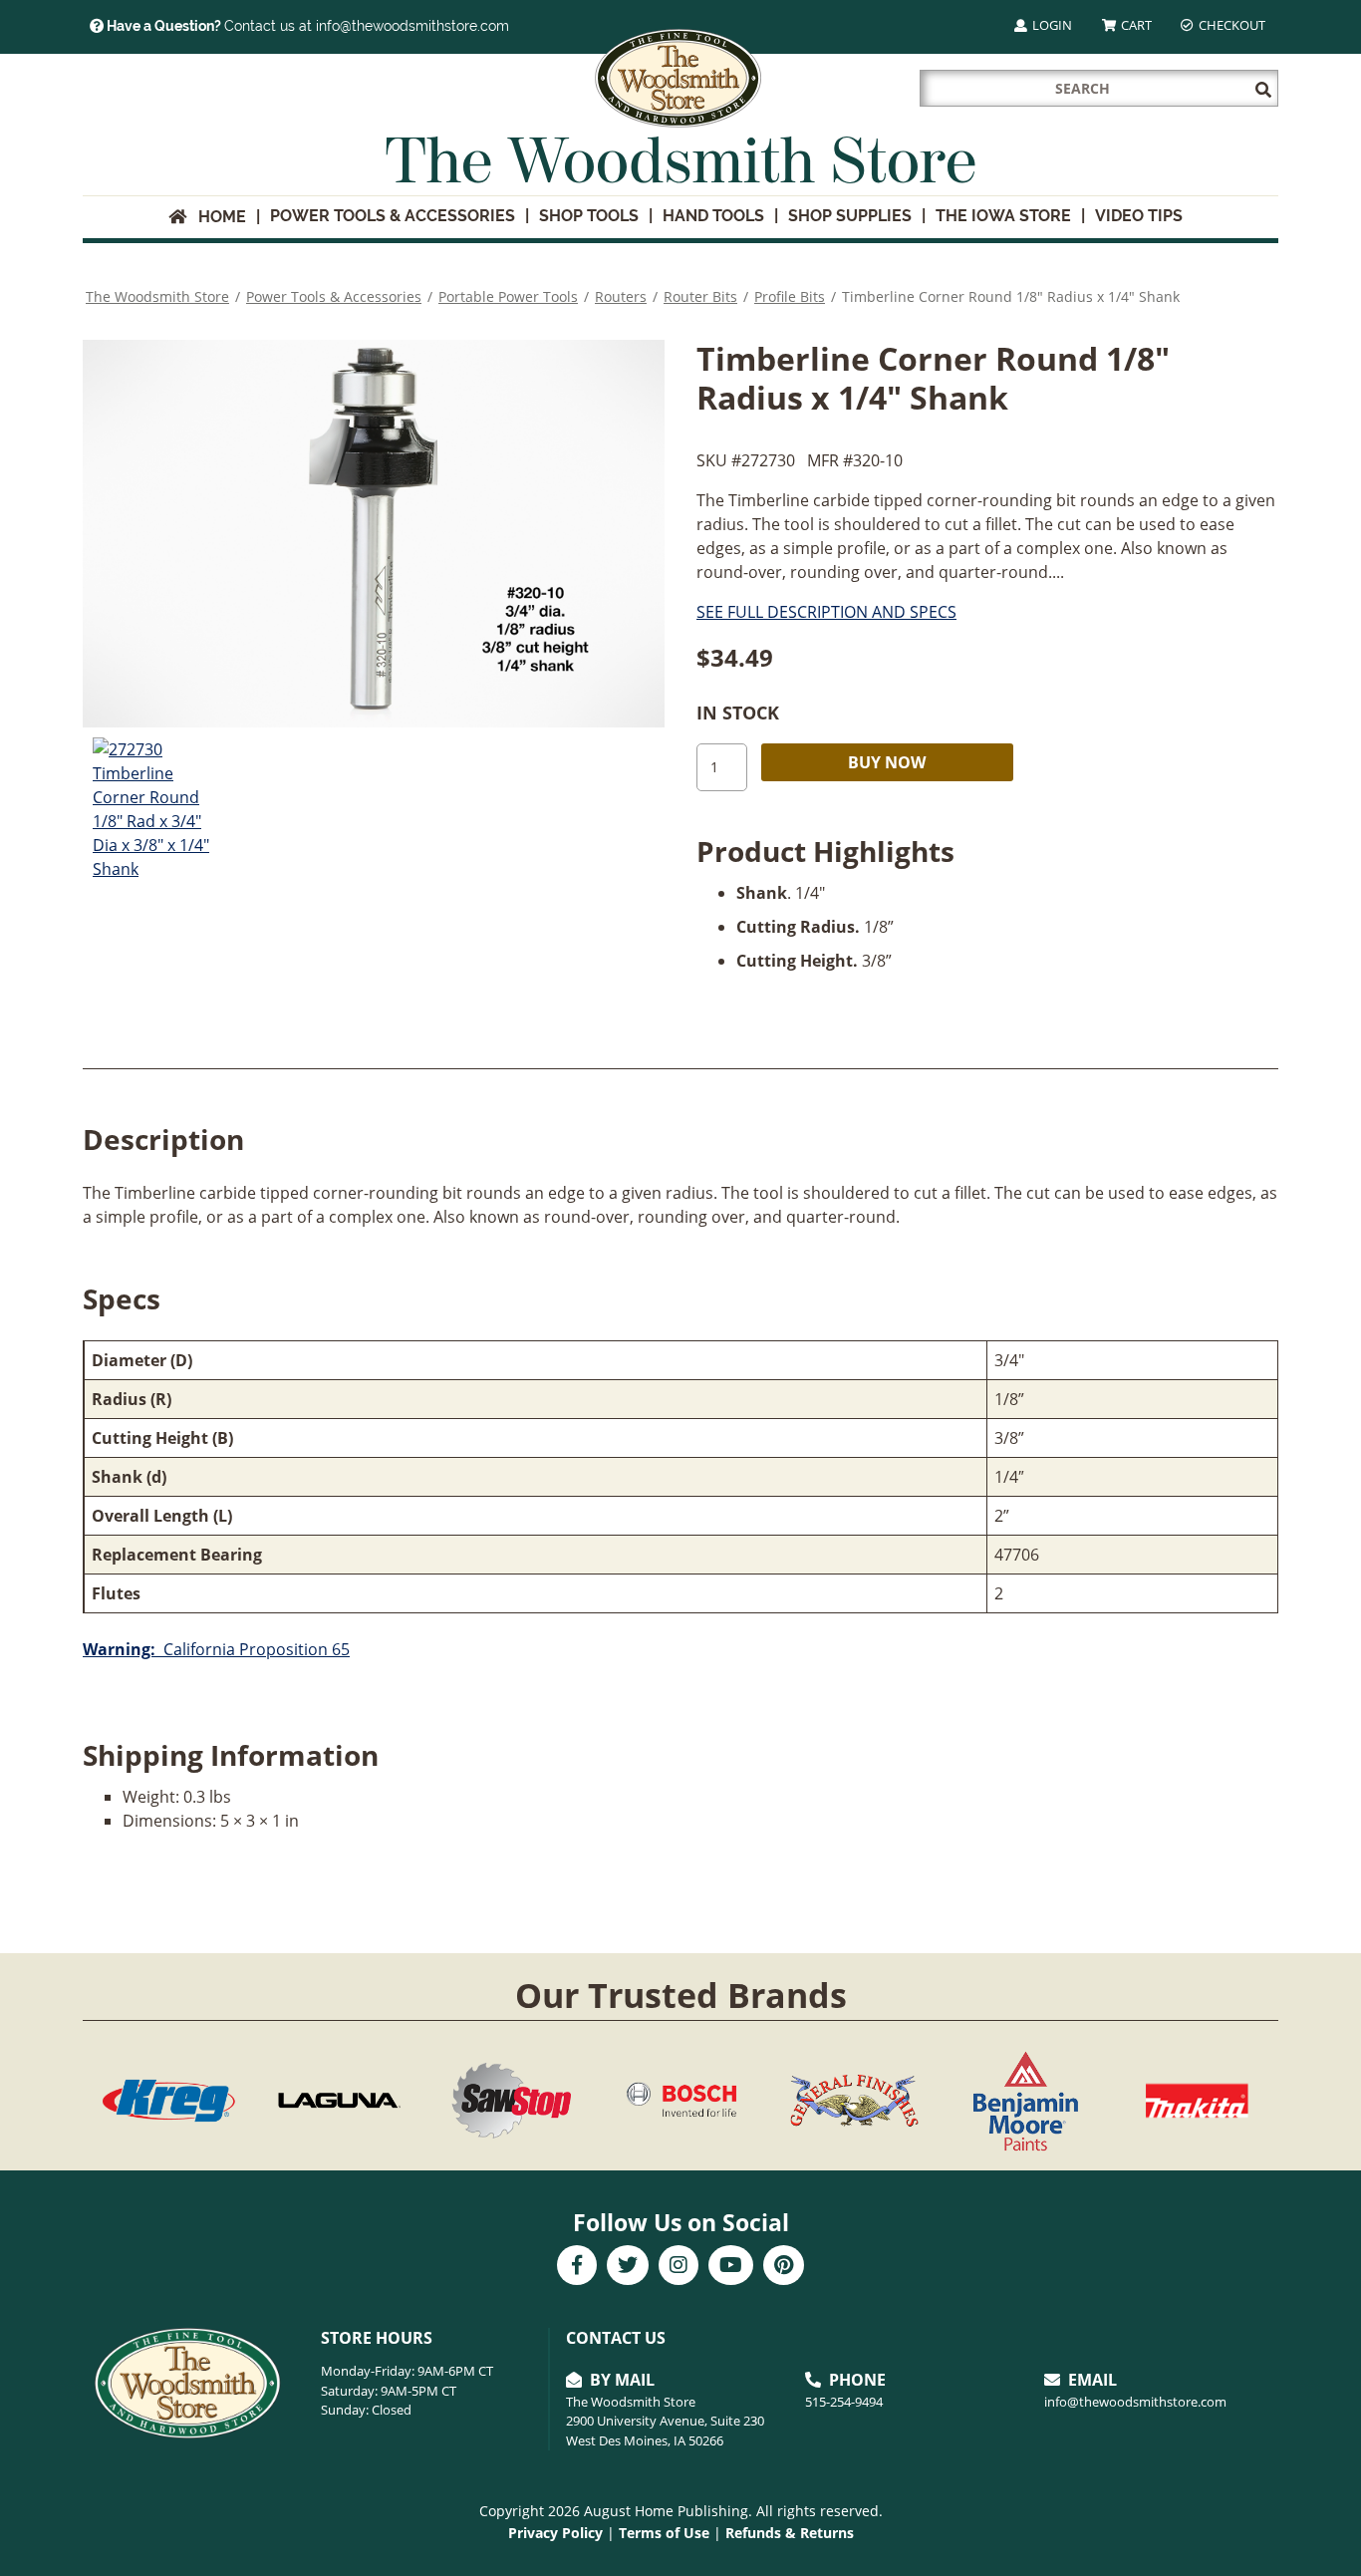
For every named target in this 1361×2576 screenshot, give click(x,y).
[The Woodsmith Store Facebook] (577, 2267)
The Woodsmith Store (157, 296)
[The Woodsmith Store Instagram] (679, 2267)
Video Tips (1139, 216)
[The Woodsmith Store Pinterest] (784, 2267)
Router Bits (700, 296)
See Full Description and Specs (826, 612)
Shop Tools (589, 216)
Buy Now (887, 762)
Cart (1135, 25)
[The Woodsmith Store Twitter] (628, 2267)
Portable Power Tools (508, 296)
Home (216, 217)
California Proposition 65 (216, 1649)
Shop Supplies (850, 216)
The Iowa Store (1003, 216)
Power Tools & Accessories (393, 216)
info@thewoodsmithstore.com (1135, 2402)
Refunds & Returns (790, 2533)
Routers (621, 296)
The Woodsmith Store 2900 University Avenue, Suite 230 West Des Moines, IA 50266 (665, 2421)
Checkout (1230, 25)
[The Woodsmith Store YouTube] (731, 2267)
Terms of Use (664, 2533)
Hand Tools (713, 216)
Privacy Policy (555, 2533)
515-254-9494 (844, 2402)
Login (1051, 25)
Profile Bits (790, 296)
